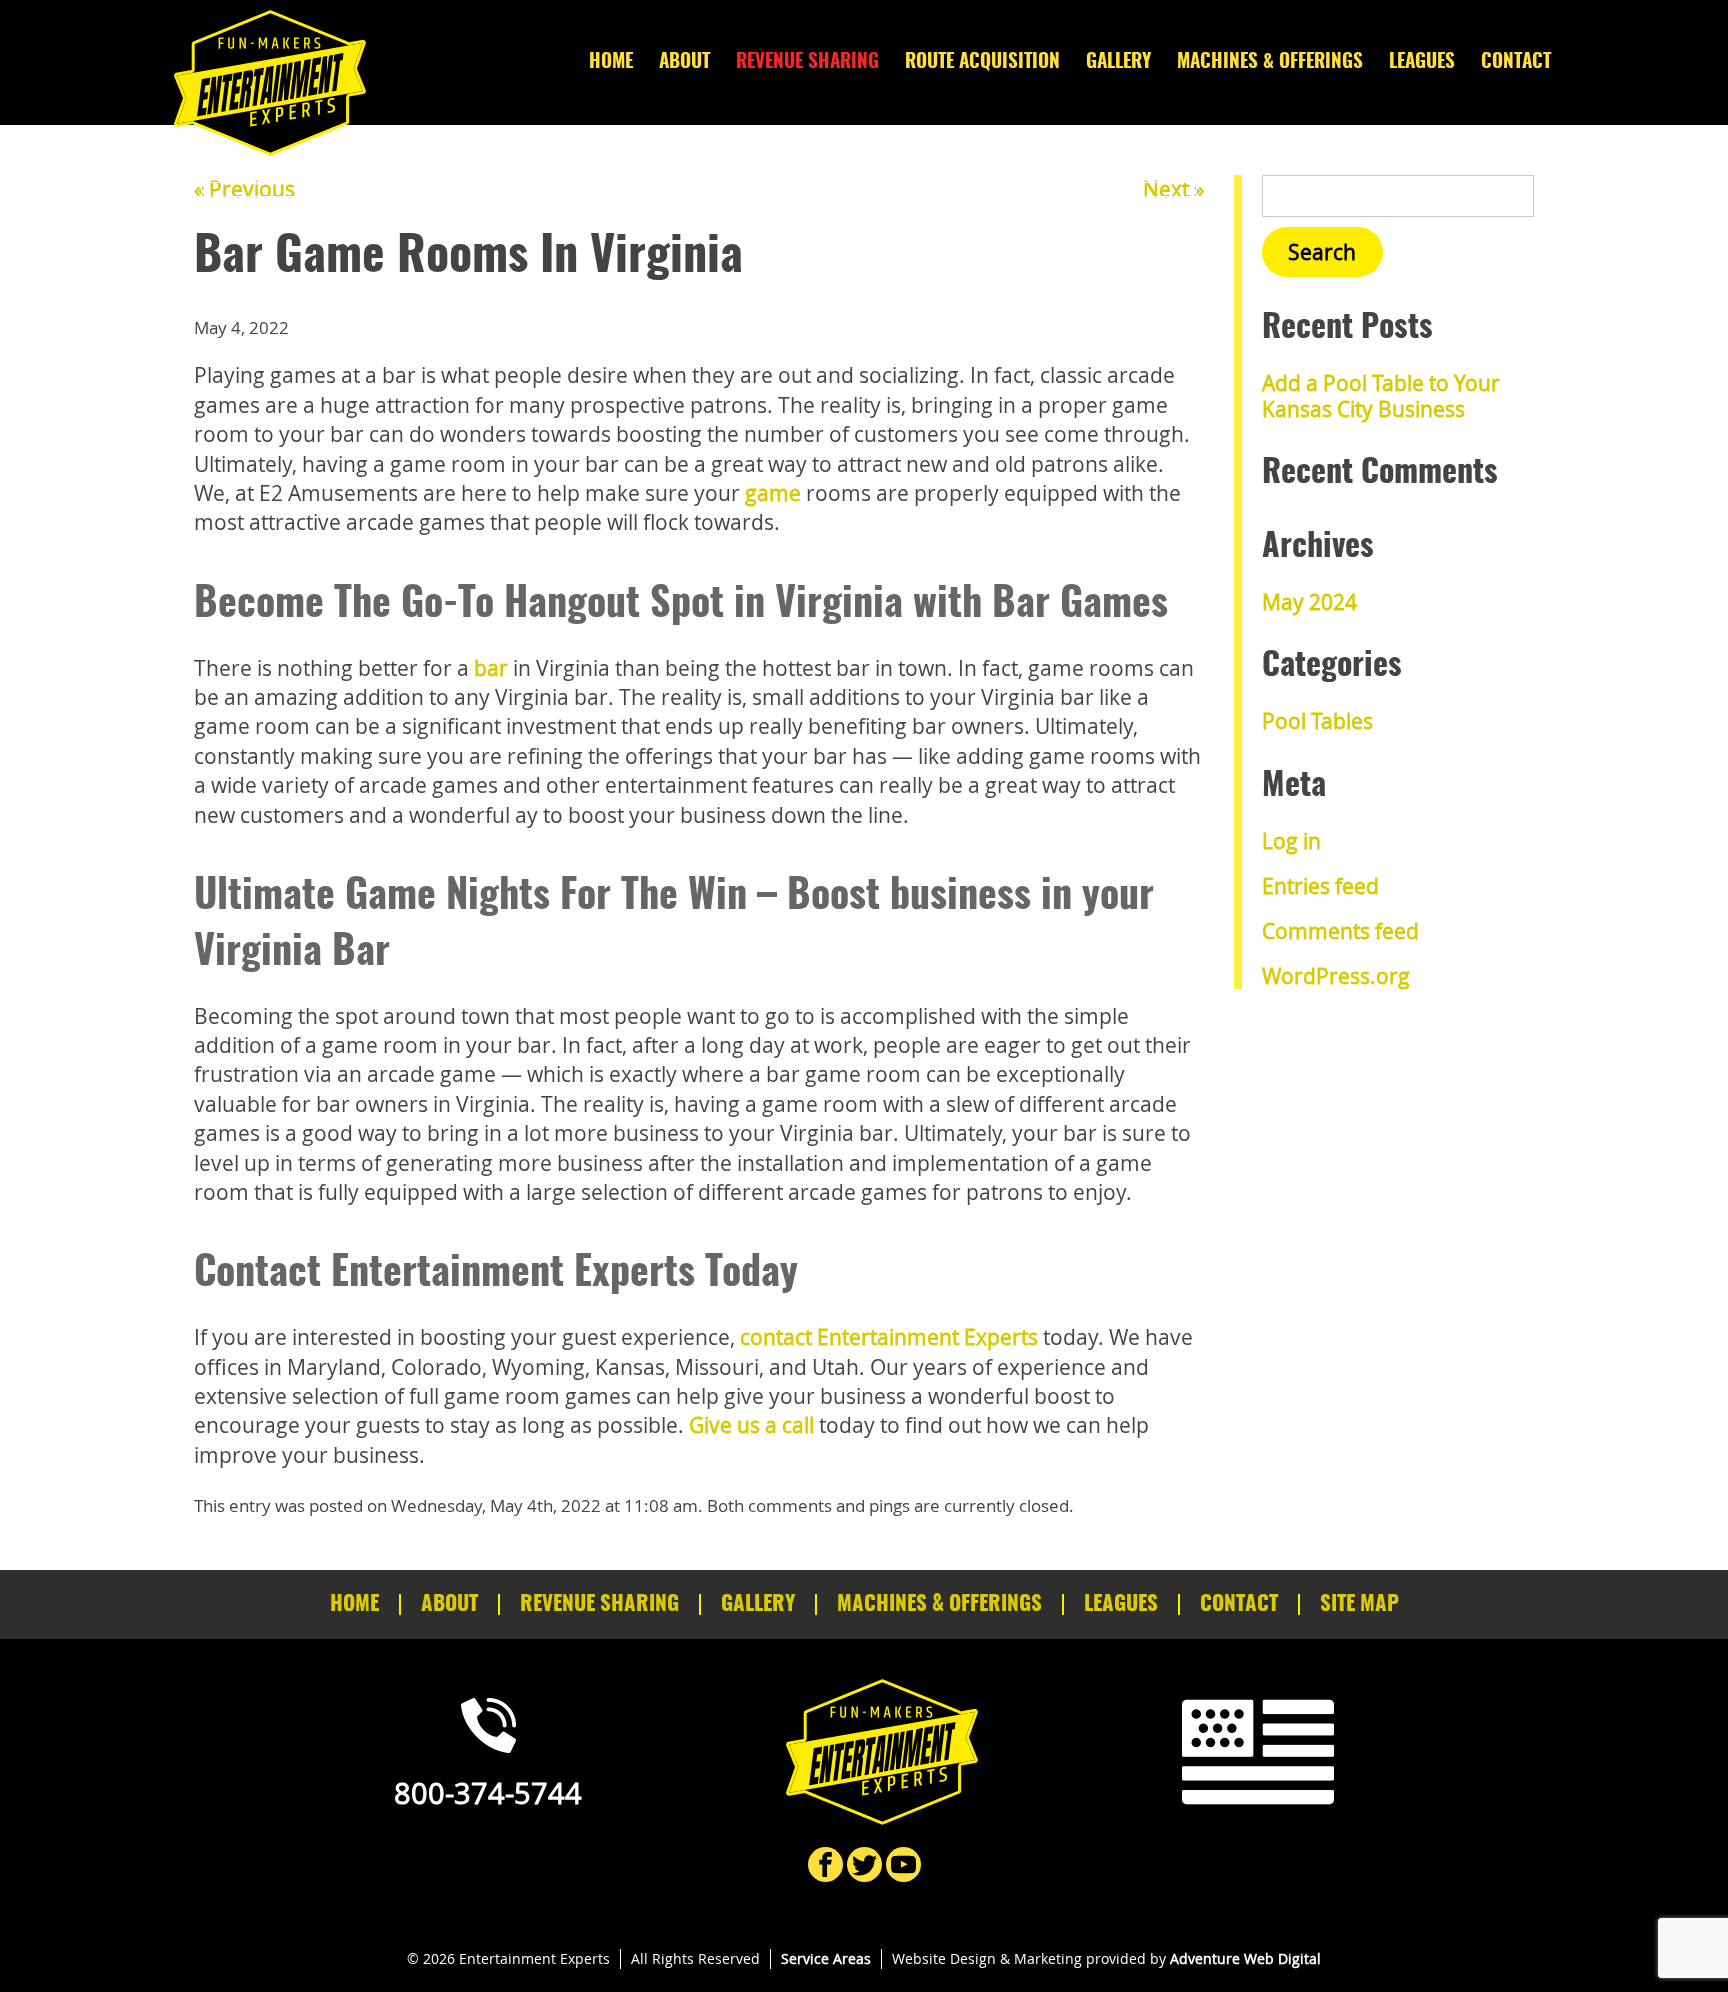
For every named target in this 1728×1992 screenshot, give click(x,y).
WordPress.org (1336, 976)
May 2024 (1309, 602)
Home (611, 62)
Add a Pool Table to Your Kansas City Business (1381, 395)
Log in (1291, 841)
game (773, 493)
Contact (1516, 62)
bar (491, 668)
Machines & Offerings (1270, 62)
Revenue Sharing (807, 62)
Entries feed (1320, 886)
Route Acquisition (982, 62)
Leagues (1422, 62)
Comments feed (1340, 931)
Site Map (1359, 1604)
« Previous (244, 189)
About (684, 62)
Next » (1173, 189)
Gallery (1118, 62)
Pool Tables (1317, 721)
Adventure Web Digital (1245, 1958)
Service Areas (826, 1958)
